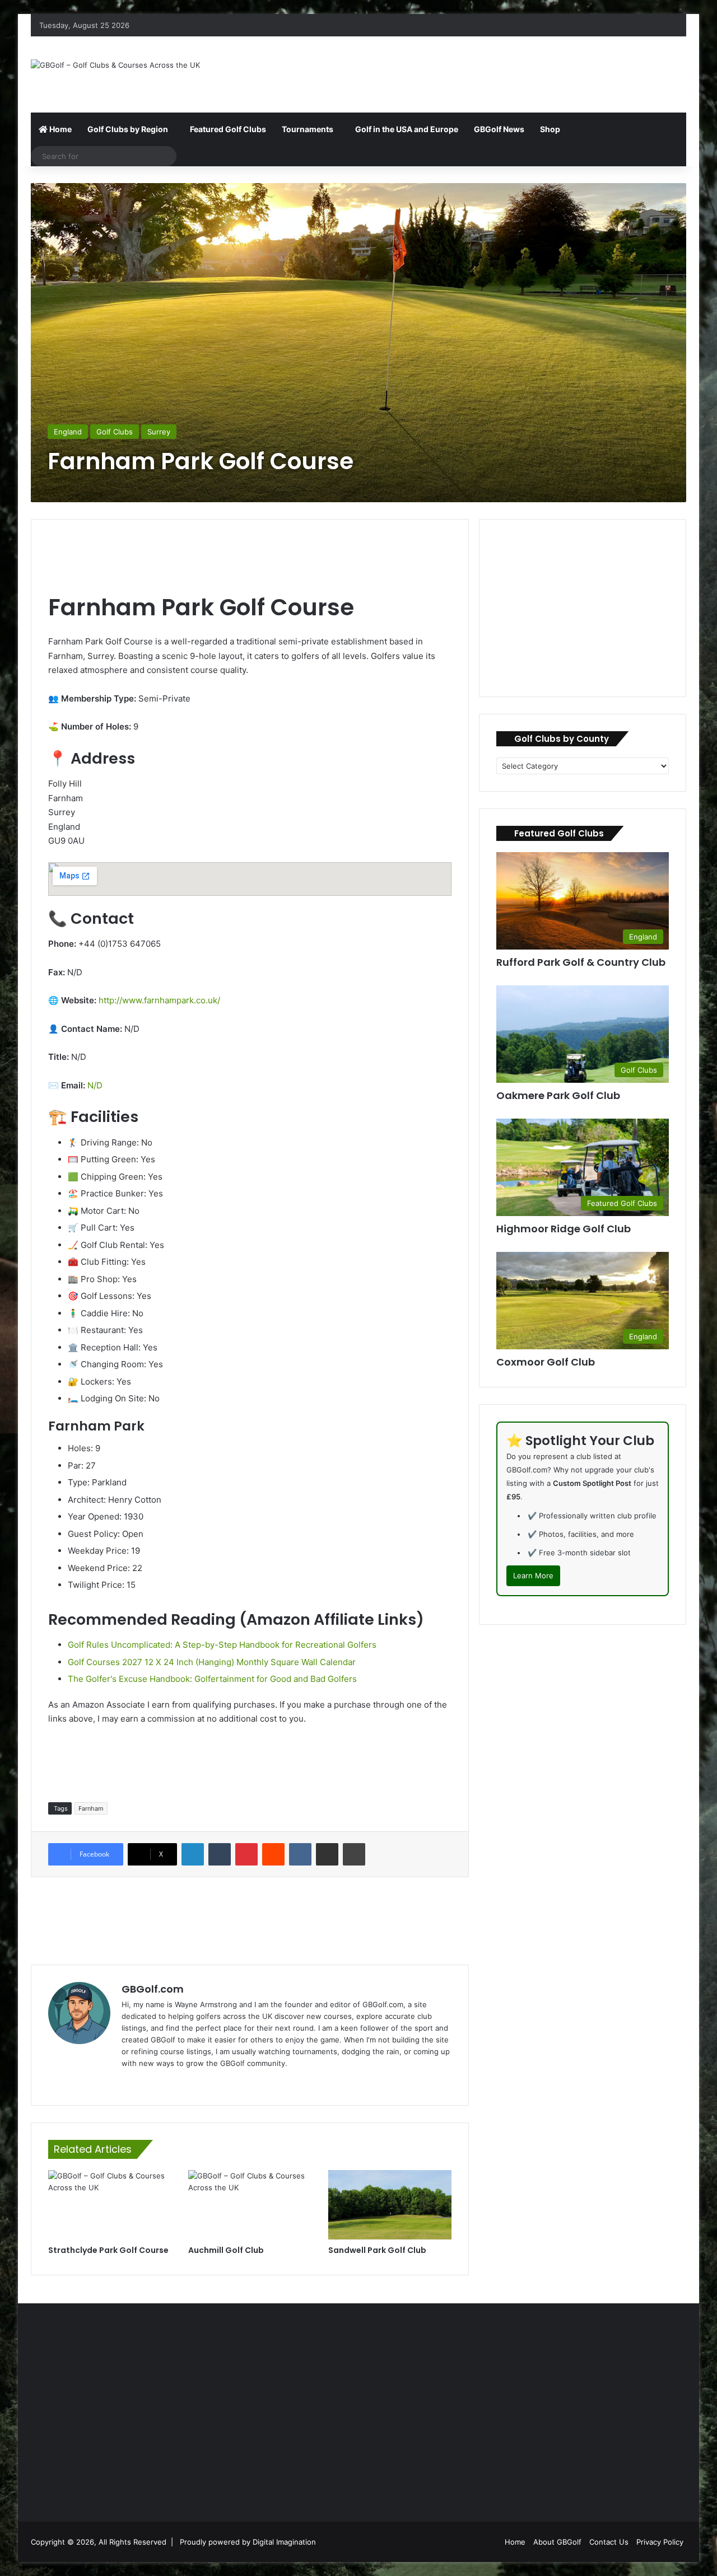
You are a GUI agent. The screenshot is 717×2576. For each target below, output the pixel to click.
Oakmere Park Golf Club (558, 1095)
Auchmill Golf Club (226, 2250)
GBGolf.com (153, 1989)
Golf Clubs (115, 432)
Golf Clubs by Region (128, 129)
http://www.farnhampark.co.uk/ (159, 1000)
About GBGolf (557, 2542)
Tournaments (308, 129)
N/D (95, 1085)
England (68, 432)
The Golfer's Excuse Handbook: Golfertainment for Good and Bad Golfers (212, 1679)
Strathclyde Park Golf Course (108, 2250)
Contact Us (609, 2542)
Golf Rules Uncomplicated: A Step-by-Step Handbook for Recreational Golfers (222, 1645)
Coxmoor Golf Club (546, 1362)
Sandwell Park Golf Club (377, 2250)
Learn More (533, 1575)
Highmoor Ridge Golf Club (564, 1229)
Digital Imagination (284, 2542)
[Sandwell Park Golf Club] (390, 2205)
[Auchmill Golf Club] (250, 2205)
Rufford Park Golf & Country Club (581, 962)
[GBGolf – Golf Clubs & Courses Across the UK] (115, 65)
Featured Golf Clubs (228, 129)
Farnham (91, 1808)
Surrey (159, 432)
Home (60, 129)
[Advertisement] (471, 73)
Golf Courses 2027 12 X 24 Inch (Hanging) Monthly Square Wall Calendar (212, 1662)
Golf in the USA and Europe (407, 129)
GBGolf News (499, 129)
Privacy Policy (660, 2542)
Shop (550, 129)
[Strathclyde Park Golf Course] (110, 2205)
